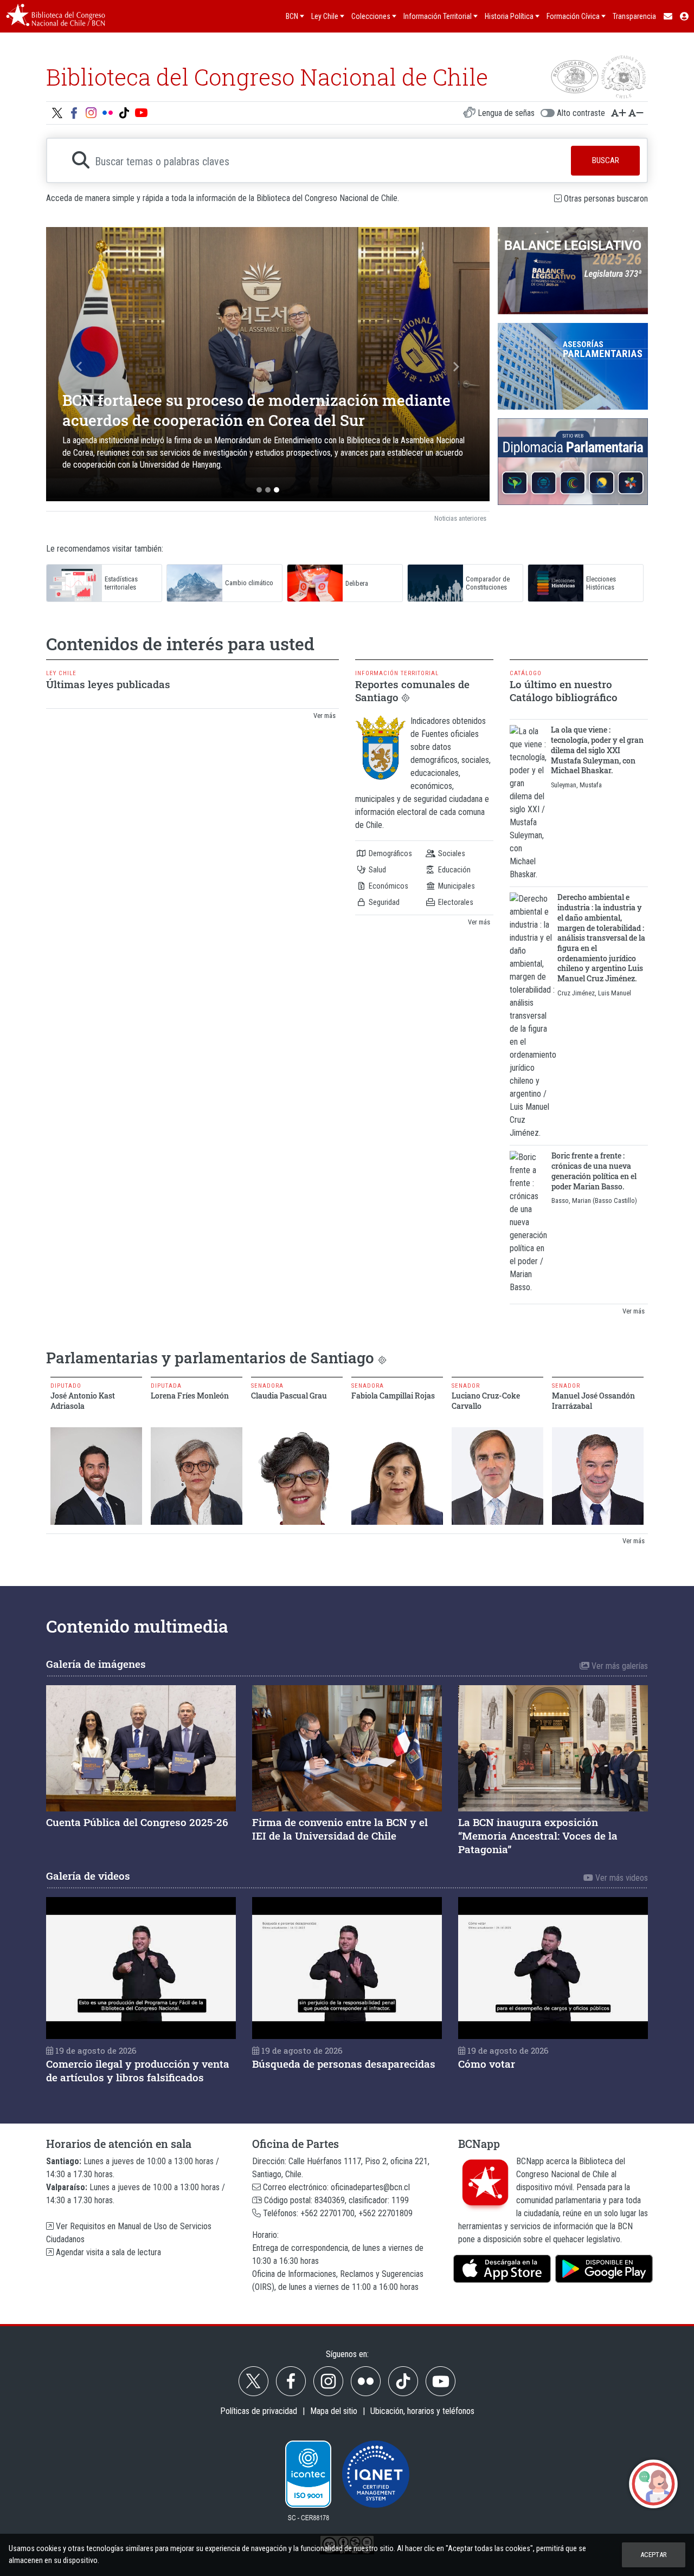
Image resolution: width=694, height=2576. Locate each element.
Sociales (451, 854)
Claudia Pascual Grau (289, 1396)
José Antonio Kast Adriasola (83, 1401)
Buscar (606, 160)
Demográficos (390, 854)
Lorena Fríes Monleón (190, 1396)
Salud (377, 870)
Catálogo (526, 673)
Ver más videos (621, 1878)
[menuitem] (667, 16)
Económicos (388, 886)
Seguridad (383, 902)
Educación (454, 870)
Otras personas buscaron (606, 199)
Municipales (456, 886)
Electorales (455, 902)
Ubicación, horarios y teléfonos (422, 2411)
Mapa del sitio (334, 2411)
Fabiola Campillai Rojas (393, 1396)
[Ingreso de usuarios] (685, 16)
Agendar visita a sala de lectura (107, 2252)
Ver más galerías (619, 1666)
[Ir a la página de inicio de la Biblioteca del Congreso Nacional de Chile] (56, 16)
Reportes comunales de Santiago (412, 691)
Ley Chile (61, 673)
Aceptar (654, 2555)
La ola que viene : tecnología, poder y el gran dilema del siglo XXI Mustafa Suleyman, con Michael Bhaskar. (597, 750)
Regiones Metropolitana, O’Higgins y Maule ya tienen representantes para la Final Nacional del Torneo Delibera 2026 (255, 412)
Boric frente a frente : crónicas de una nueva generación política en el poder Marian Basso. (594, 1171)
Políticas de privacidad (259, 2411)
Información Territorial (397, 673)
